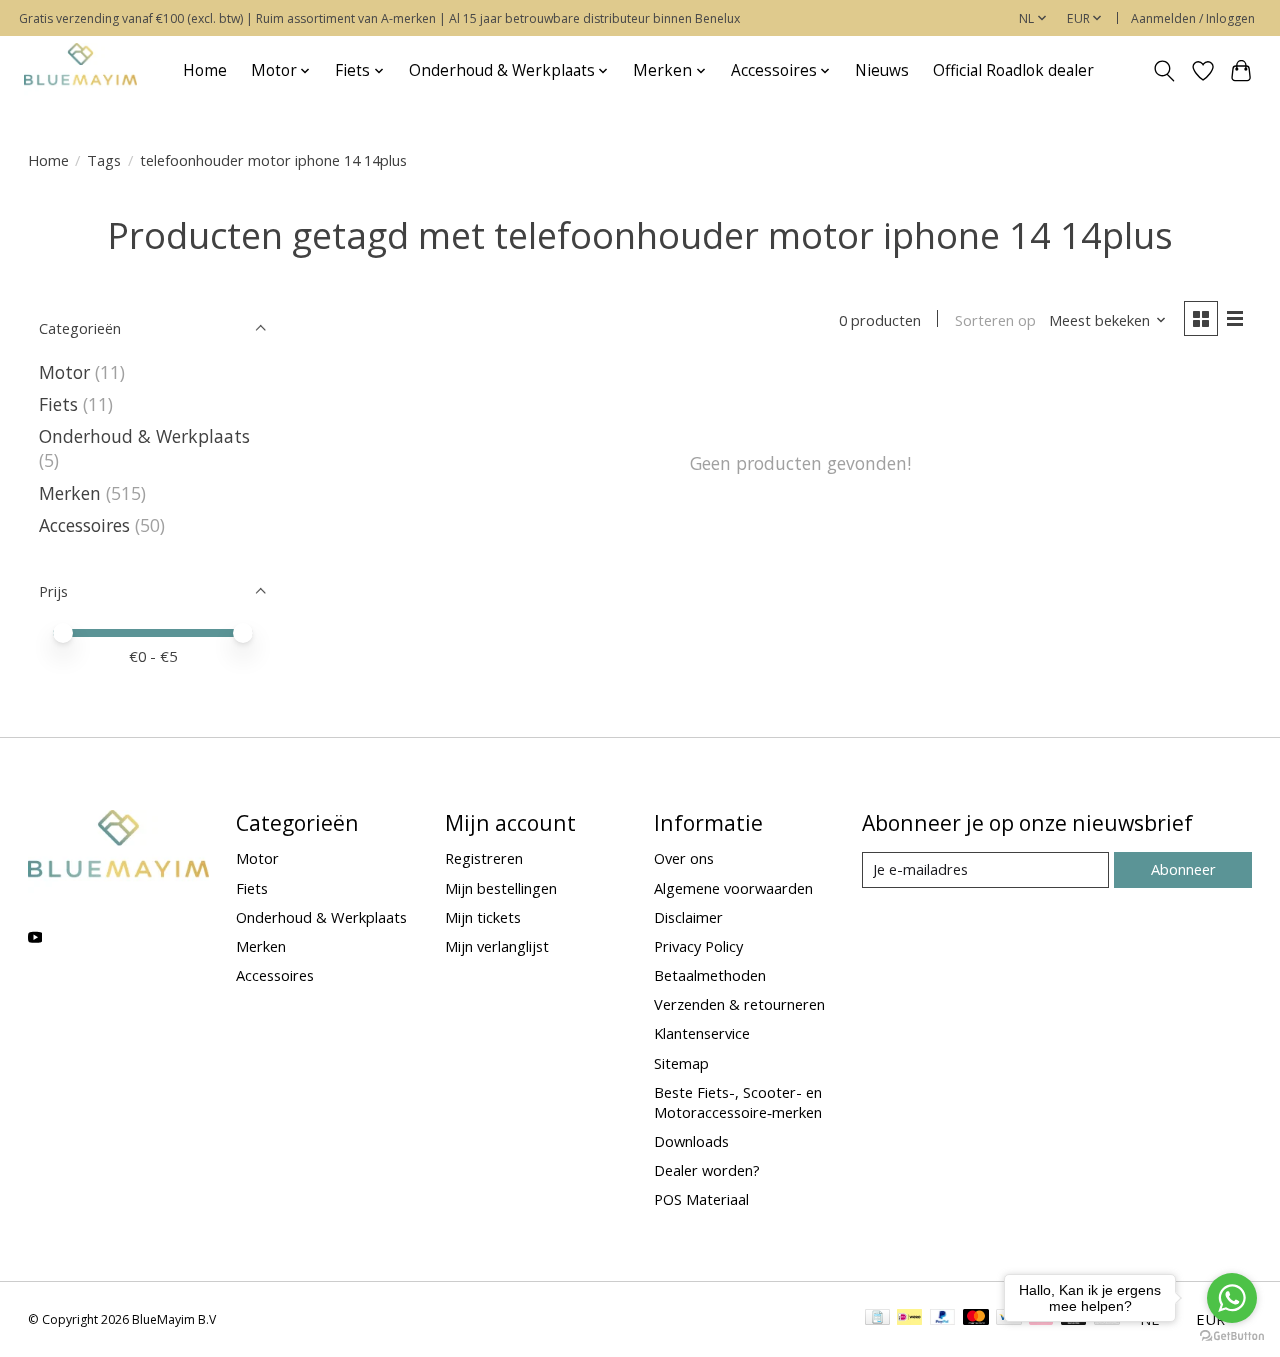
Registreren (484, 858)
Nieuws (882, 70)
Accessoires (84, 525)
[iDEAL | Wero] (909, 1319)
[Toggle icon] (1163, 71)
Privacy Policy (698, 946)
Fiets (58, 404)
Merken (70, 493)
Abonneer (1183, 869)
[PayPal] (943, 1319)
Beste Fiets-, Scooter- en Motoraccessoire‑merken (738, 1102)
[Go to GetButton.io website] (1232, 1336)
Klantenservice (702, 1033)
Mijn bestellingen (501, 888)
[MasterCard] (976, 1319)
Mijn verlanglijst (497, 946)
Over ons (684, 858)
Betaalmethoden (710, 975)
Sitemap (681, 1063)
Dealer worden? (707, 1170)
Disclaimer (688, 917)
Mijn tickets (483, 917)
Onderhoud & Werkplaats (144, 436)
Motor (64, 372)
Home (205, 70)
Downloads (691, 1141)
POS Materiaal (701, 1199)
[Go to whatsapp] (1232, 1298)
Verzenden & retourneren (739, 1004)
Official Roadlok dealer (1013, 70)
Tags (104, 160)
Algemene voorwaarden (733, 888)
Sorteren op (995, 320)
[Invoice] (877, 1319)
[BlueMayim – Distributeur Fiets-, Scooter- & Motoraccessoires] (80, 70)
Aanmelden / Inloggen (1193, 18)
